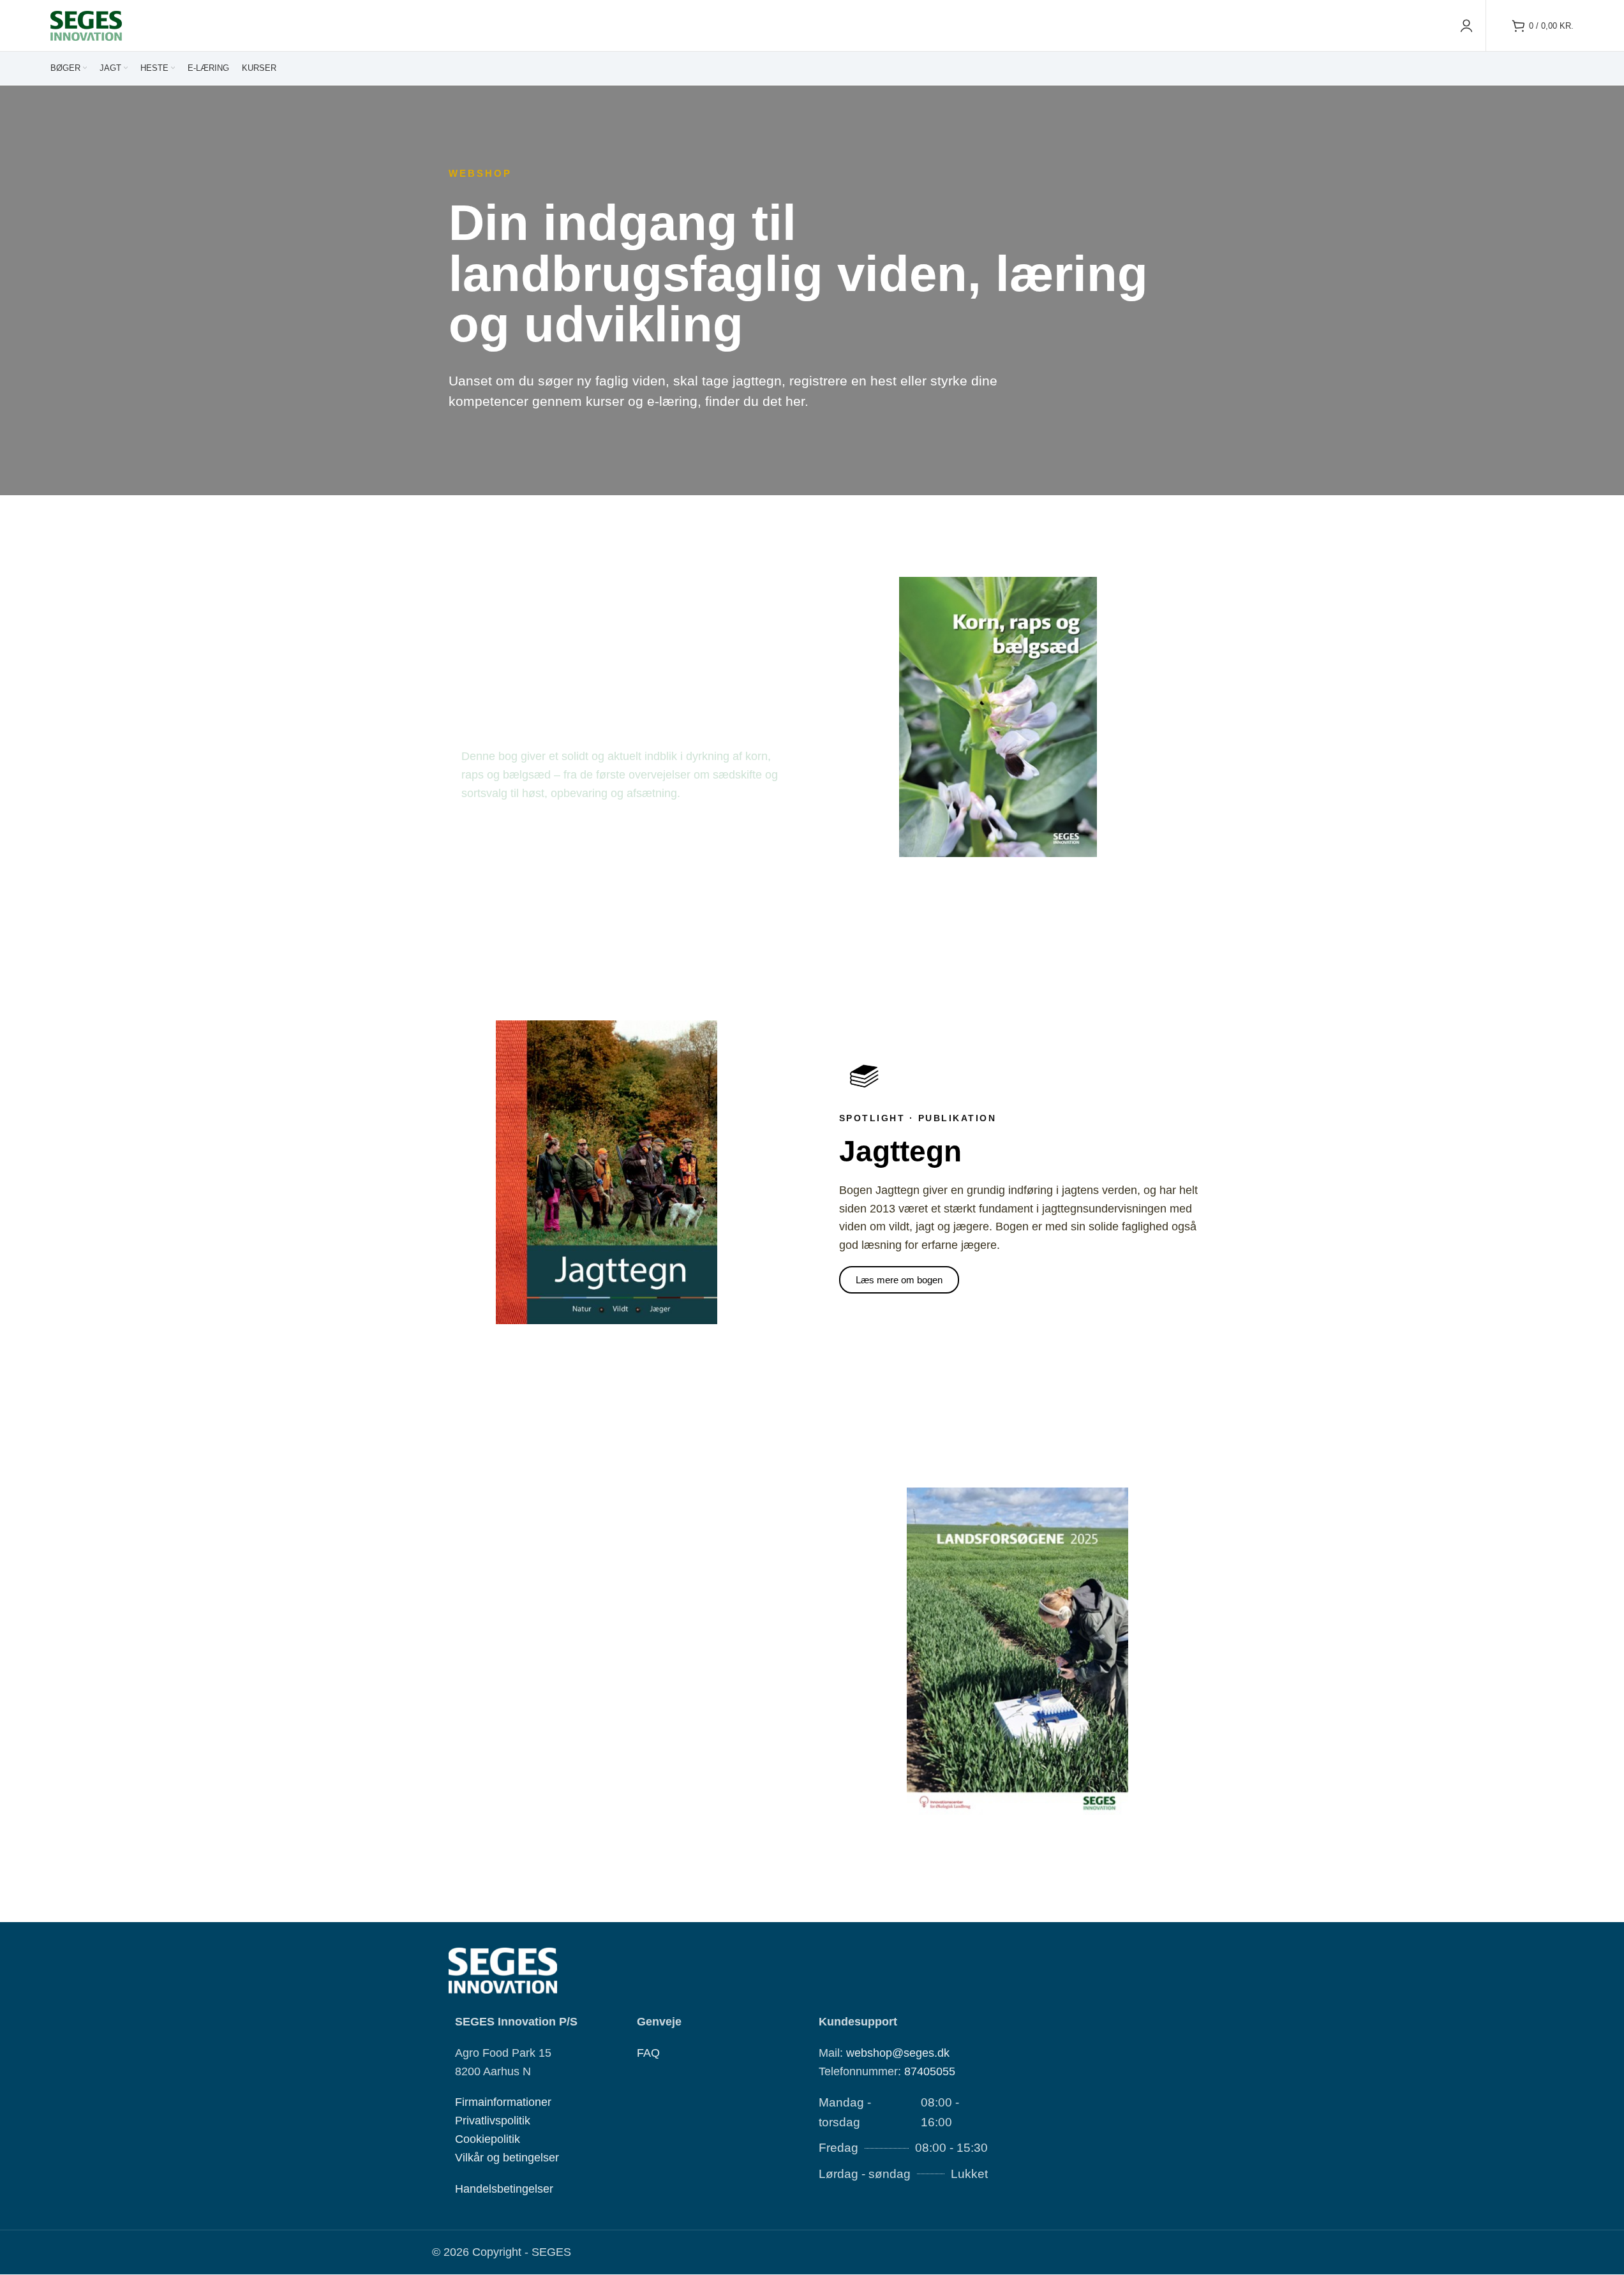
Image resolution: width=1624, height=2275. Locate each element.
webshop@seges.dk (898, 2053)
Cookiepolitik (488, 2139)
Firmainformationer (503, 2103)
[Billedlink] (503, 1970)
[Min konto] (1466, 26)
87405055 (930, 2071)
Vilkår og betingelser (507, 2158)
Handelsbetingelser (504, 2189)
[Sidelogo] (86, 25)
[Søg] (1499, 26)
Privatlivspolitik (493, 2121)
